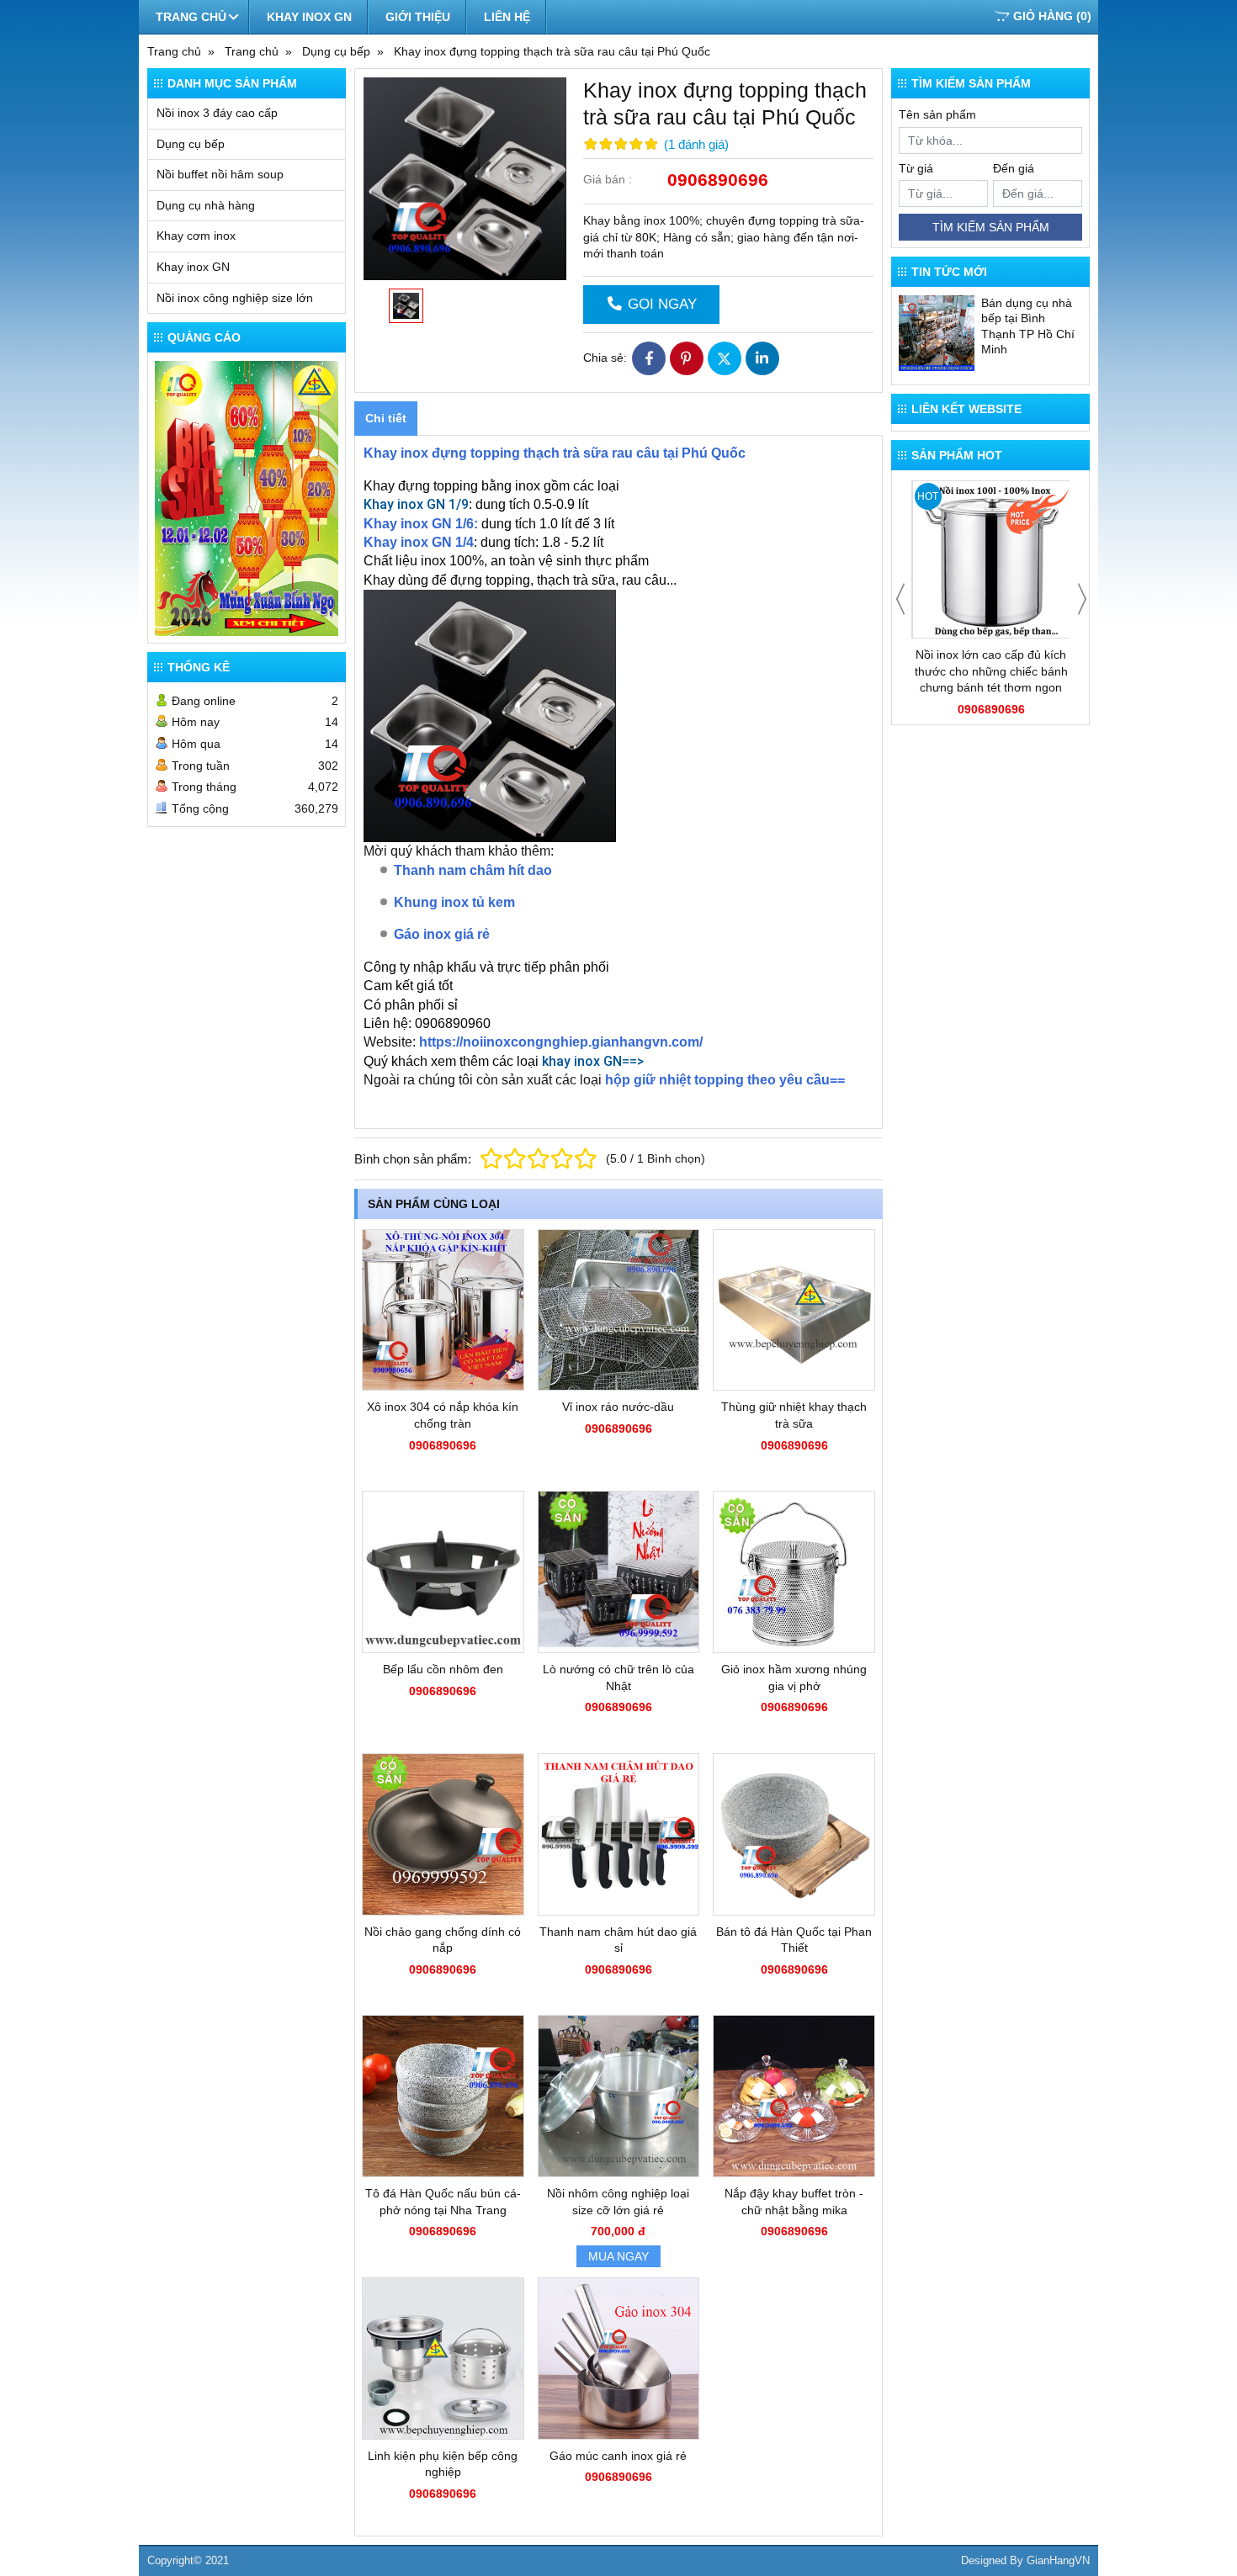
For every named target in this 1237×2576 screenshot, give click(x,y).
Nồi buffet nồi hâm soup (220, 174)
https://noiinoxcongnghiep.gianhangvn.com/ (561, 1042)
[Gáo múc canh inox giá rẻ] (619, 2359)
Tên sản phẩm (937, 114)
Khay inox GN (309, 17)
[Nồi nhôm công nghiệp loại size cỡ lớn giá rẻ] (619, 2096)
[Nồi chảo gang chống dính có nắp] (443, 1834)
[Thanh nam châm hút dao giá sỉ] (619, 1834)
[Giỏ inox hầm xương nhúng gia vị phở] (794, 1572)
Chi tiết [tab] (386, 418)
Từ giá (916, 168)
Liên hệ (507, 17)
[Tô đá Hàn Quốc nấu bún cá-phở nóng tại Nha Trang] (443, 2096)
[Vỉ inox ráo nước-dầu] (619, 1310)
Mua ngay (618, 2256)
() (1052, 16)
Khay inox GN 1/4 (419, 542)
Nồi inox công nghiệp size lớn (235, 298)
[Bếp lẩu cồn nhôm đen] (443, 1572)
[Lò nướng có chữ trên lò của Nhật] (619, 1572)
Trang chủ (191, 17)
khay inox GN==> (593, 1061)
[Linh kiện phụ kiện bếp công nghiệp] (443, 2359)
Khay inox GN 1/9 (416, 504)
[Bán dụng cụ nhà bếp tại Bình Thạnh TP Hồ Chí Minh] (937, 333)
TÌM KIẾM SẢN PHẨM (991, 227)
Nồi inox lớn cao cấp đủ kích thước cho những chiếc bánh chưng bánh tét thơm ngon (991, 671)
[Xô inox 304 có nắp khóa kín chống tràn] (443, 1310)
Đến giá (1014, 168)
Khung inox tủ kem (454, 902)
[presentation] (900, 599)
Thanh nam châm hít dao (473, 870)
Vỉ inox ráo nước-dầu (618, 1407)
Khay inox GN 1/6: (421, 524)
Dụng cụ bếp (191, 144)
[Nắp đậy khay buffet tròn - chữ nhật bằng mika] (794, 2096)
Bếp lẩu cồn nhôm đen (443, 1669)
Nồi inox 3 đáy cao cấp (217, 113)
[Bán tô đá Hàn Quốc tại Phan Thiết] (794, 1834)
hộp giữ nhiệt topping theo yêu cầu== (725, 1080)
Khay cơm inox (196, 236)
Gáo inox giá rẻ (442, 934)
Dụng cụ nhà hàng (206, 205)
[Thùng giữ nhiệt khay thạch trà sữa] (794, 1310)
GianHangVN (1058, 2561)
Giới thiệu (418, 17)
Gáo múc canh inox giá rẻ (618, 2456)
